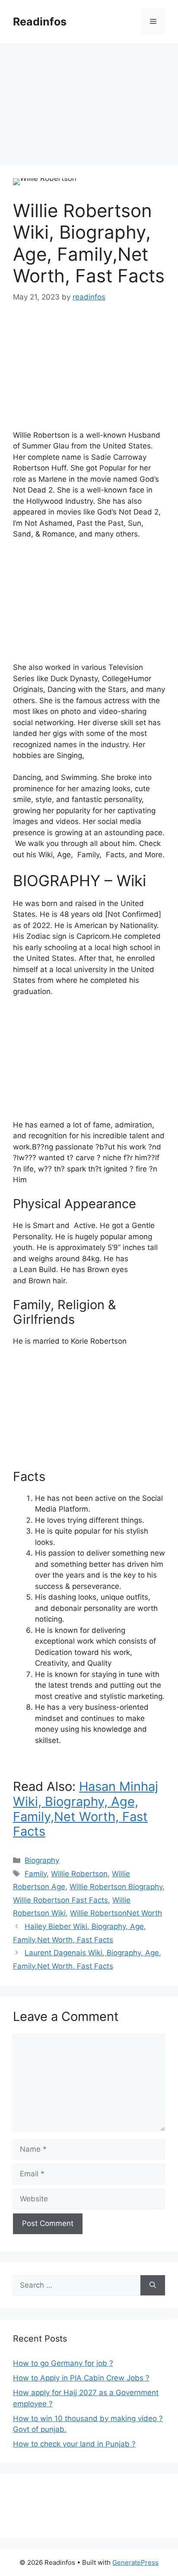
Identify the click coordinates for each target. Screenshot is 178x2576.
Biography (42, 1860)
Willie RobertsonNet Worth (116, 1913)
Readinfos (40, 22)
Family (36, 1874)
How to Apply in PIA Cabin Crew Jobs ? (81, 2378)
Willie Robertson (79, 1874)
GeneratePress (135, 2562)
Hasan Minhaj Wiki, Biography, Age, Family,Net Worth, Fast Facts (86, 1809)
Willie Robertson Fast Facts (60, 1900)
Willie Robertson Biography (116, 1887)
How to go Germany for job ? (63, 2363)
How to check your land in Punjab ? (74, 2444)
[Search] (153, 2286)
